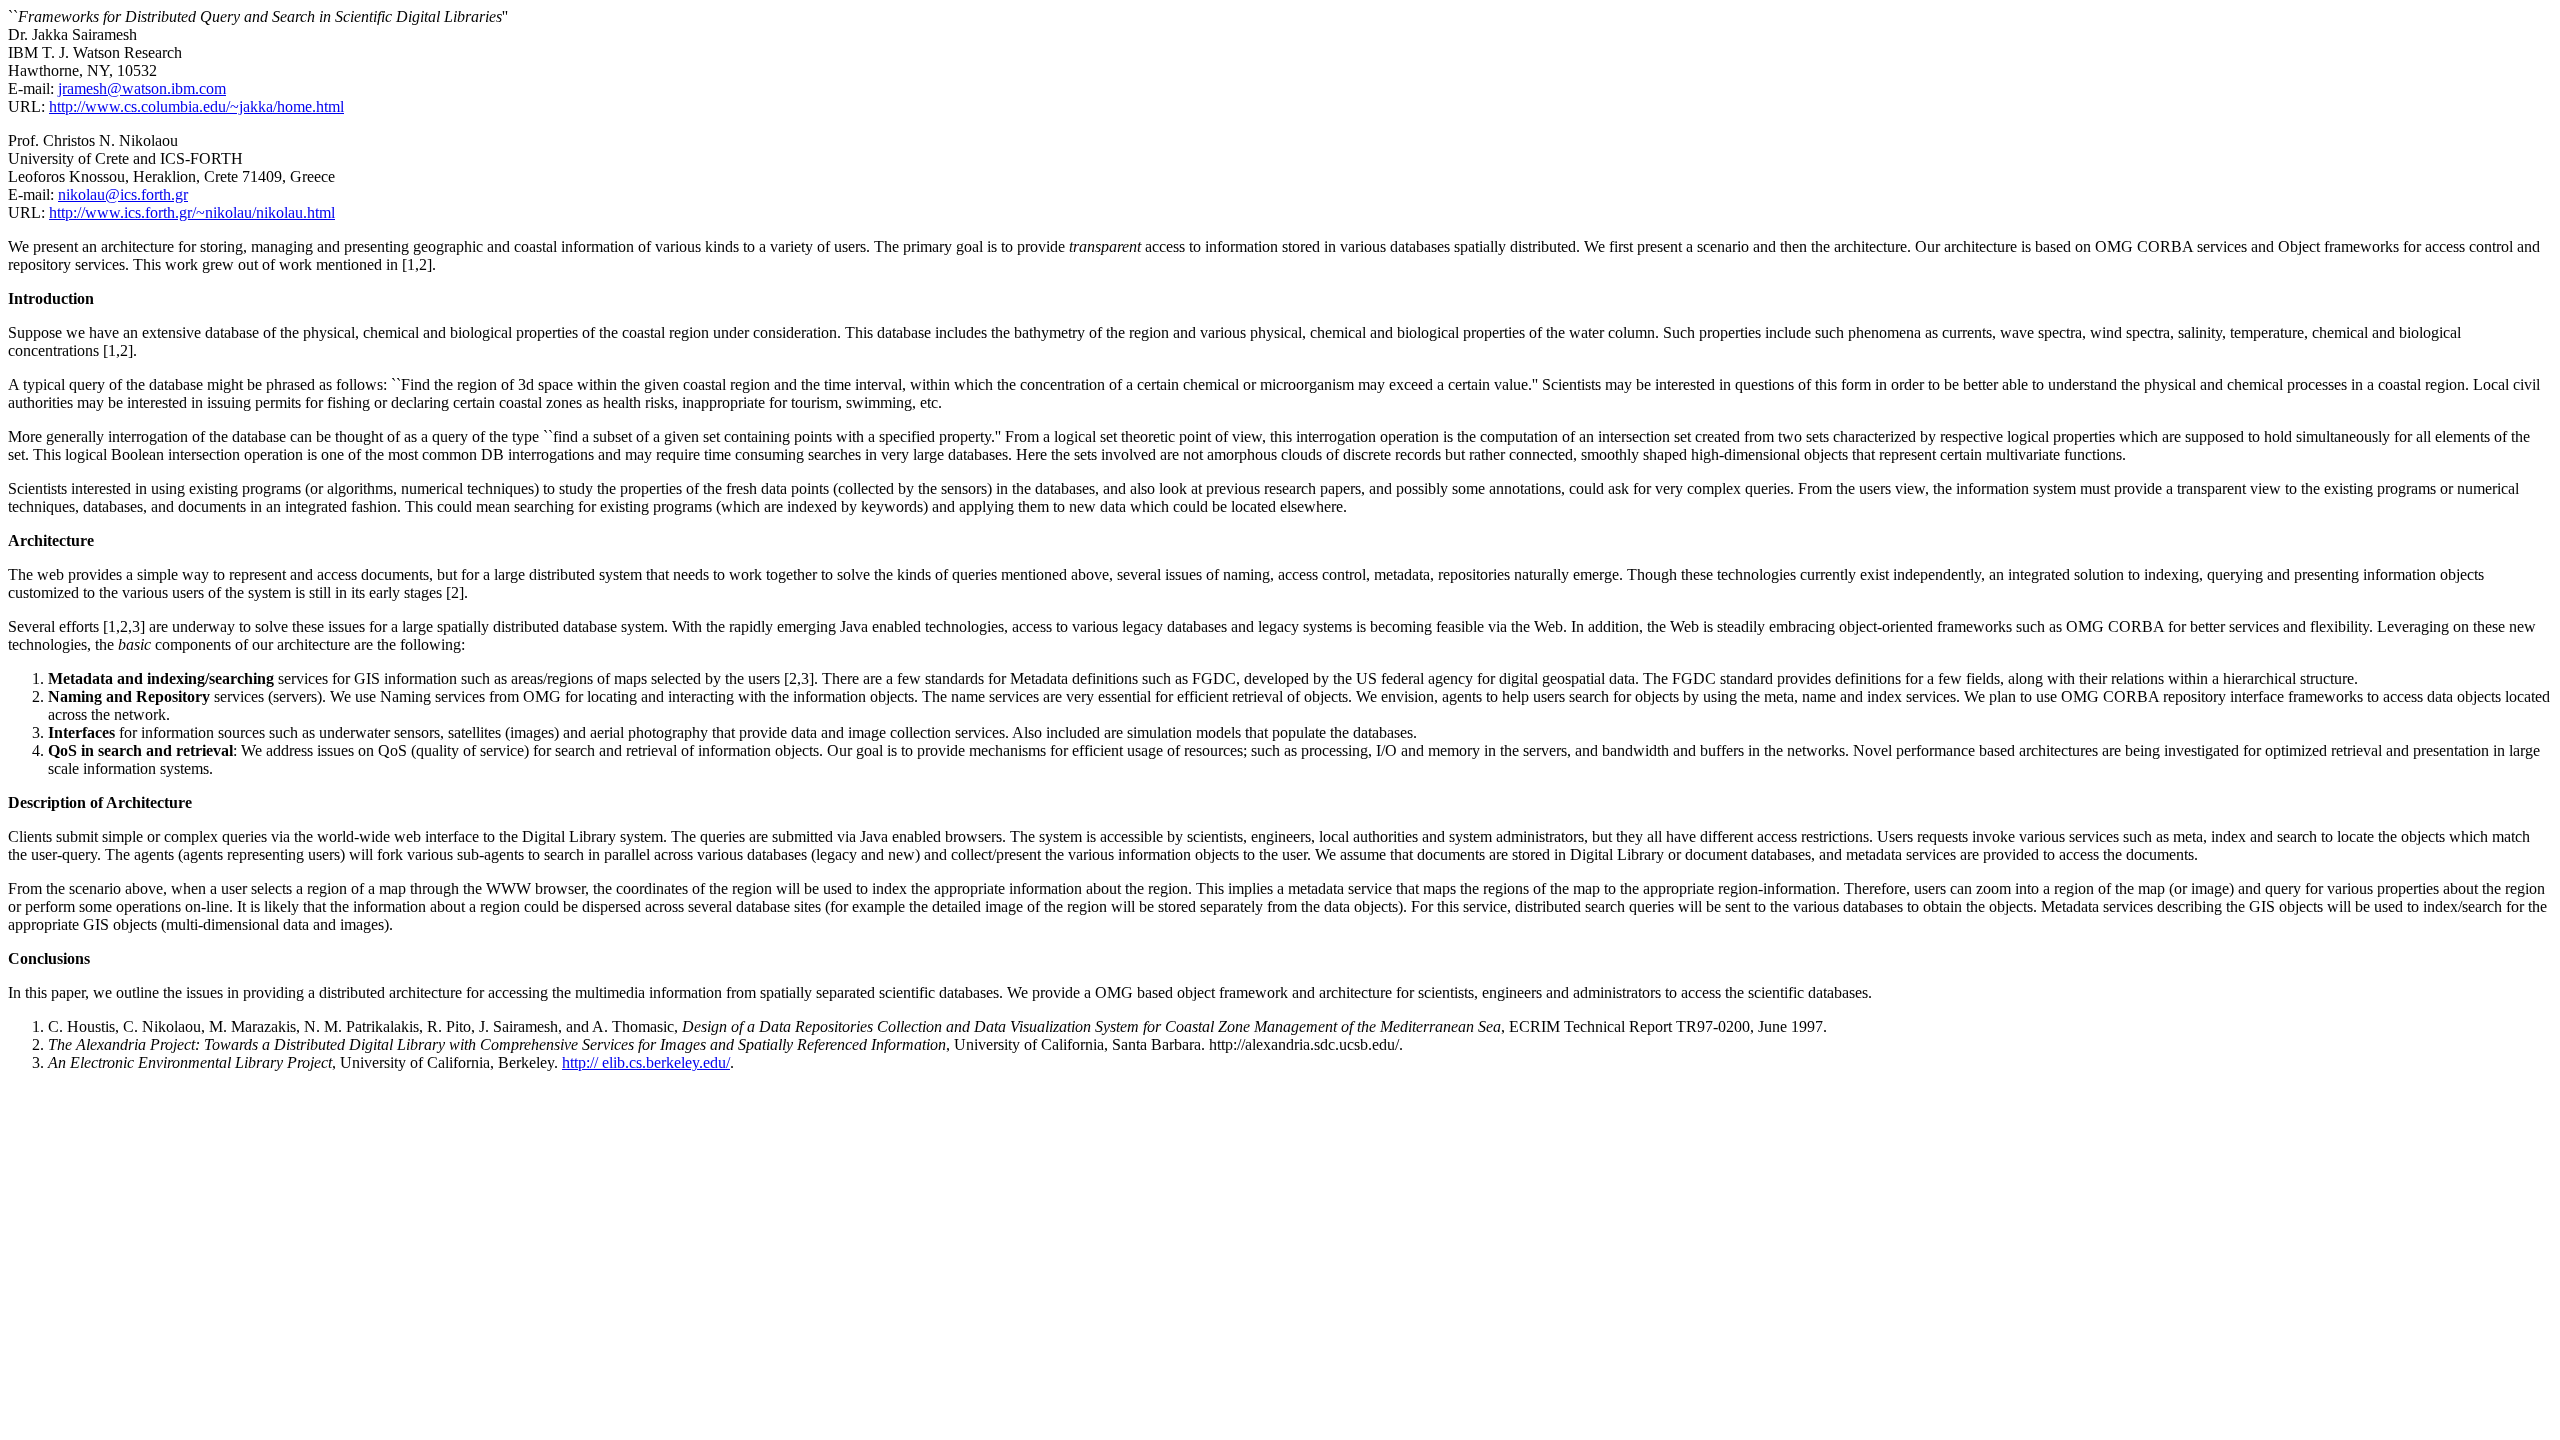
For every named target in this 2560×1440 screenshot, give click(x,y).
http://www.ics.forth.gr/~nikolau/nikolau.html (192, 212)
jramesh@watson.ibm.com (142, 88)
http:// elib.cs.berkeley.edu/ (646, 1062)
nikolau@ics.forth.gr (123, 194)
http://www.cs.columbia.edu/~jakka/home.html (196, 106)
